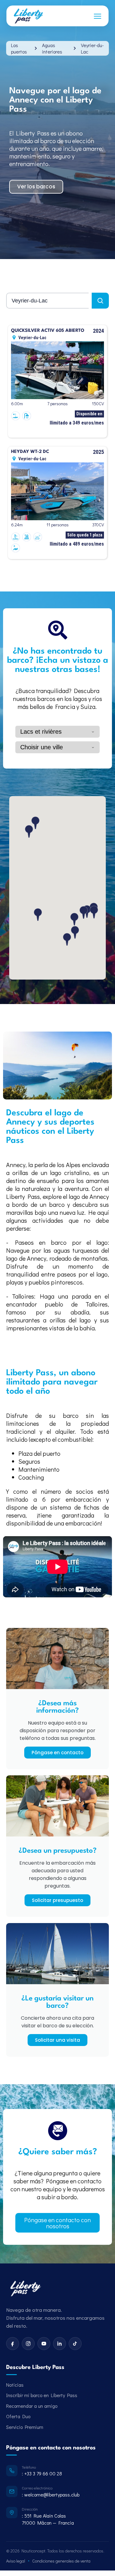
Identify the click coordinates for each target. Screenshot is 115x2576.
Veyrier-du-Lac (92, 48)
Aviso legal (16, 2561)
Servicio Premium (25, 2427)
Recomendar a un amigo (32, 2406)
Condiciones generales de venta (61, 2561)
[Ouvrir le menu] (98, 16)
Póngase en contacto (57, 1753)
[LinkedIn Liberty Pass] (59, 2344)
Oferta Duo (18, 2416)
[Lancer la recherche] (100, 301)
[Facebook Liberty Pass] (13, 2344)
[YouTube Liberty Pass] (44, 2344)
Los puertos (19, 48)
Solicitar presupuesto (57, 1900)
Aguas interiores (52, 48)
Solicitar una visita (57, 2040)
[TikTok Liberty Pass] (75, 2344)
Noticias (15, 2385)
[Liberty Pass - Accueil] (25, 2289)
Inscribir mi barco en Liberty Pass (42, 2395)
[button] (74, 919)
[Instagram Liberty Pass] (28, 2344)
